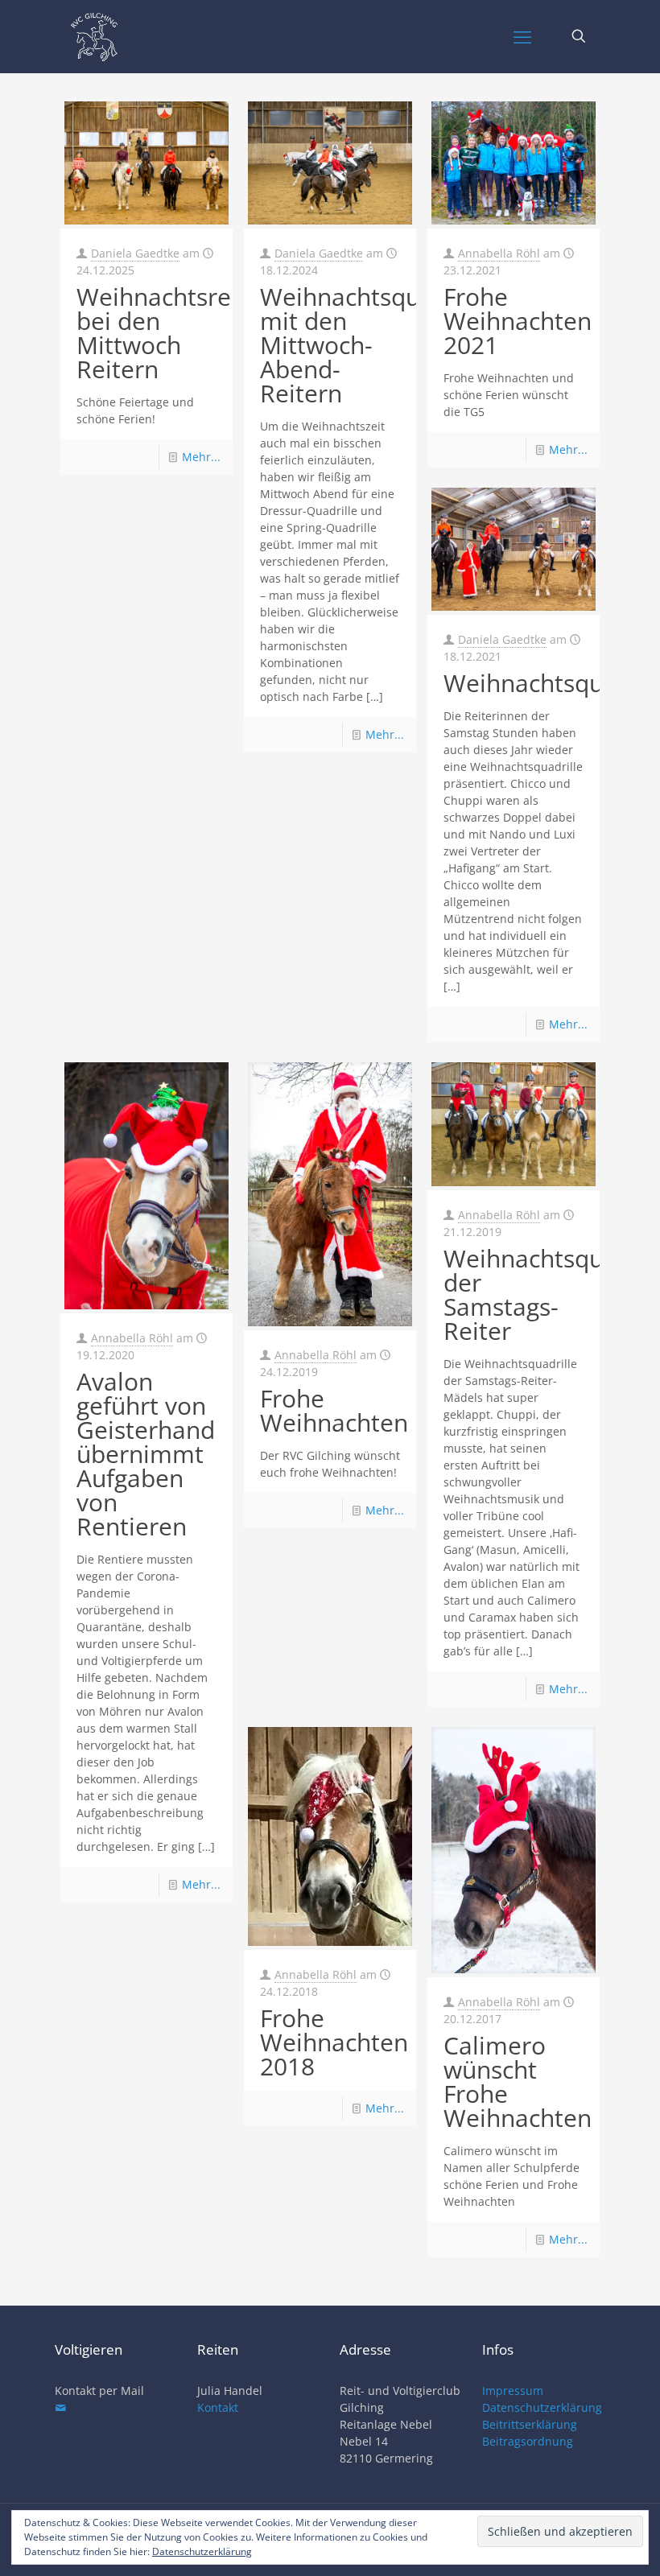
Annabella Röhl (499, 253)
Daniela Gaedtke (135, 253)
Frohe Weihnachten (334, 1410)
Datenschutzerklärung (542, 2407)
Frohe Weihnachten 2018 (334, 2042)
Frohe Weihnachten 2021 (518, 321)
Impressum (513, 2391)
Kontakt (218, 2407)
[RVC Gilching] (94, 36)
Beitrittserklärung (530, 2424)
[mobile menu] (522, 36)
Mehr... (201, 457)
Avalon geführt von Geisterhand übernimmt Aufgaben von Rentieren (146, 1454)
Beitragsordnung (528, 2441)
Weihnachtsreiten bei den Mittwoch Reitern (175, 333)
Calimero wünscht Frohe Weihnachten (518, 2081)
